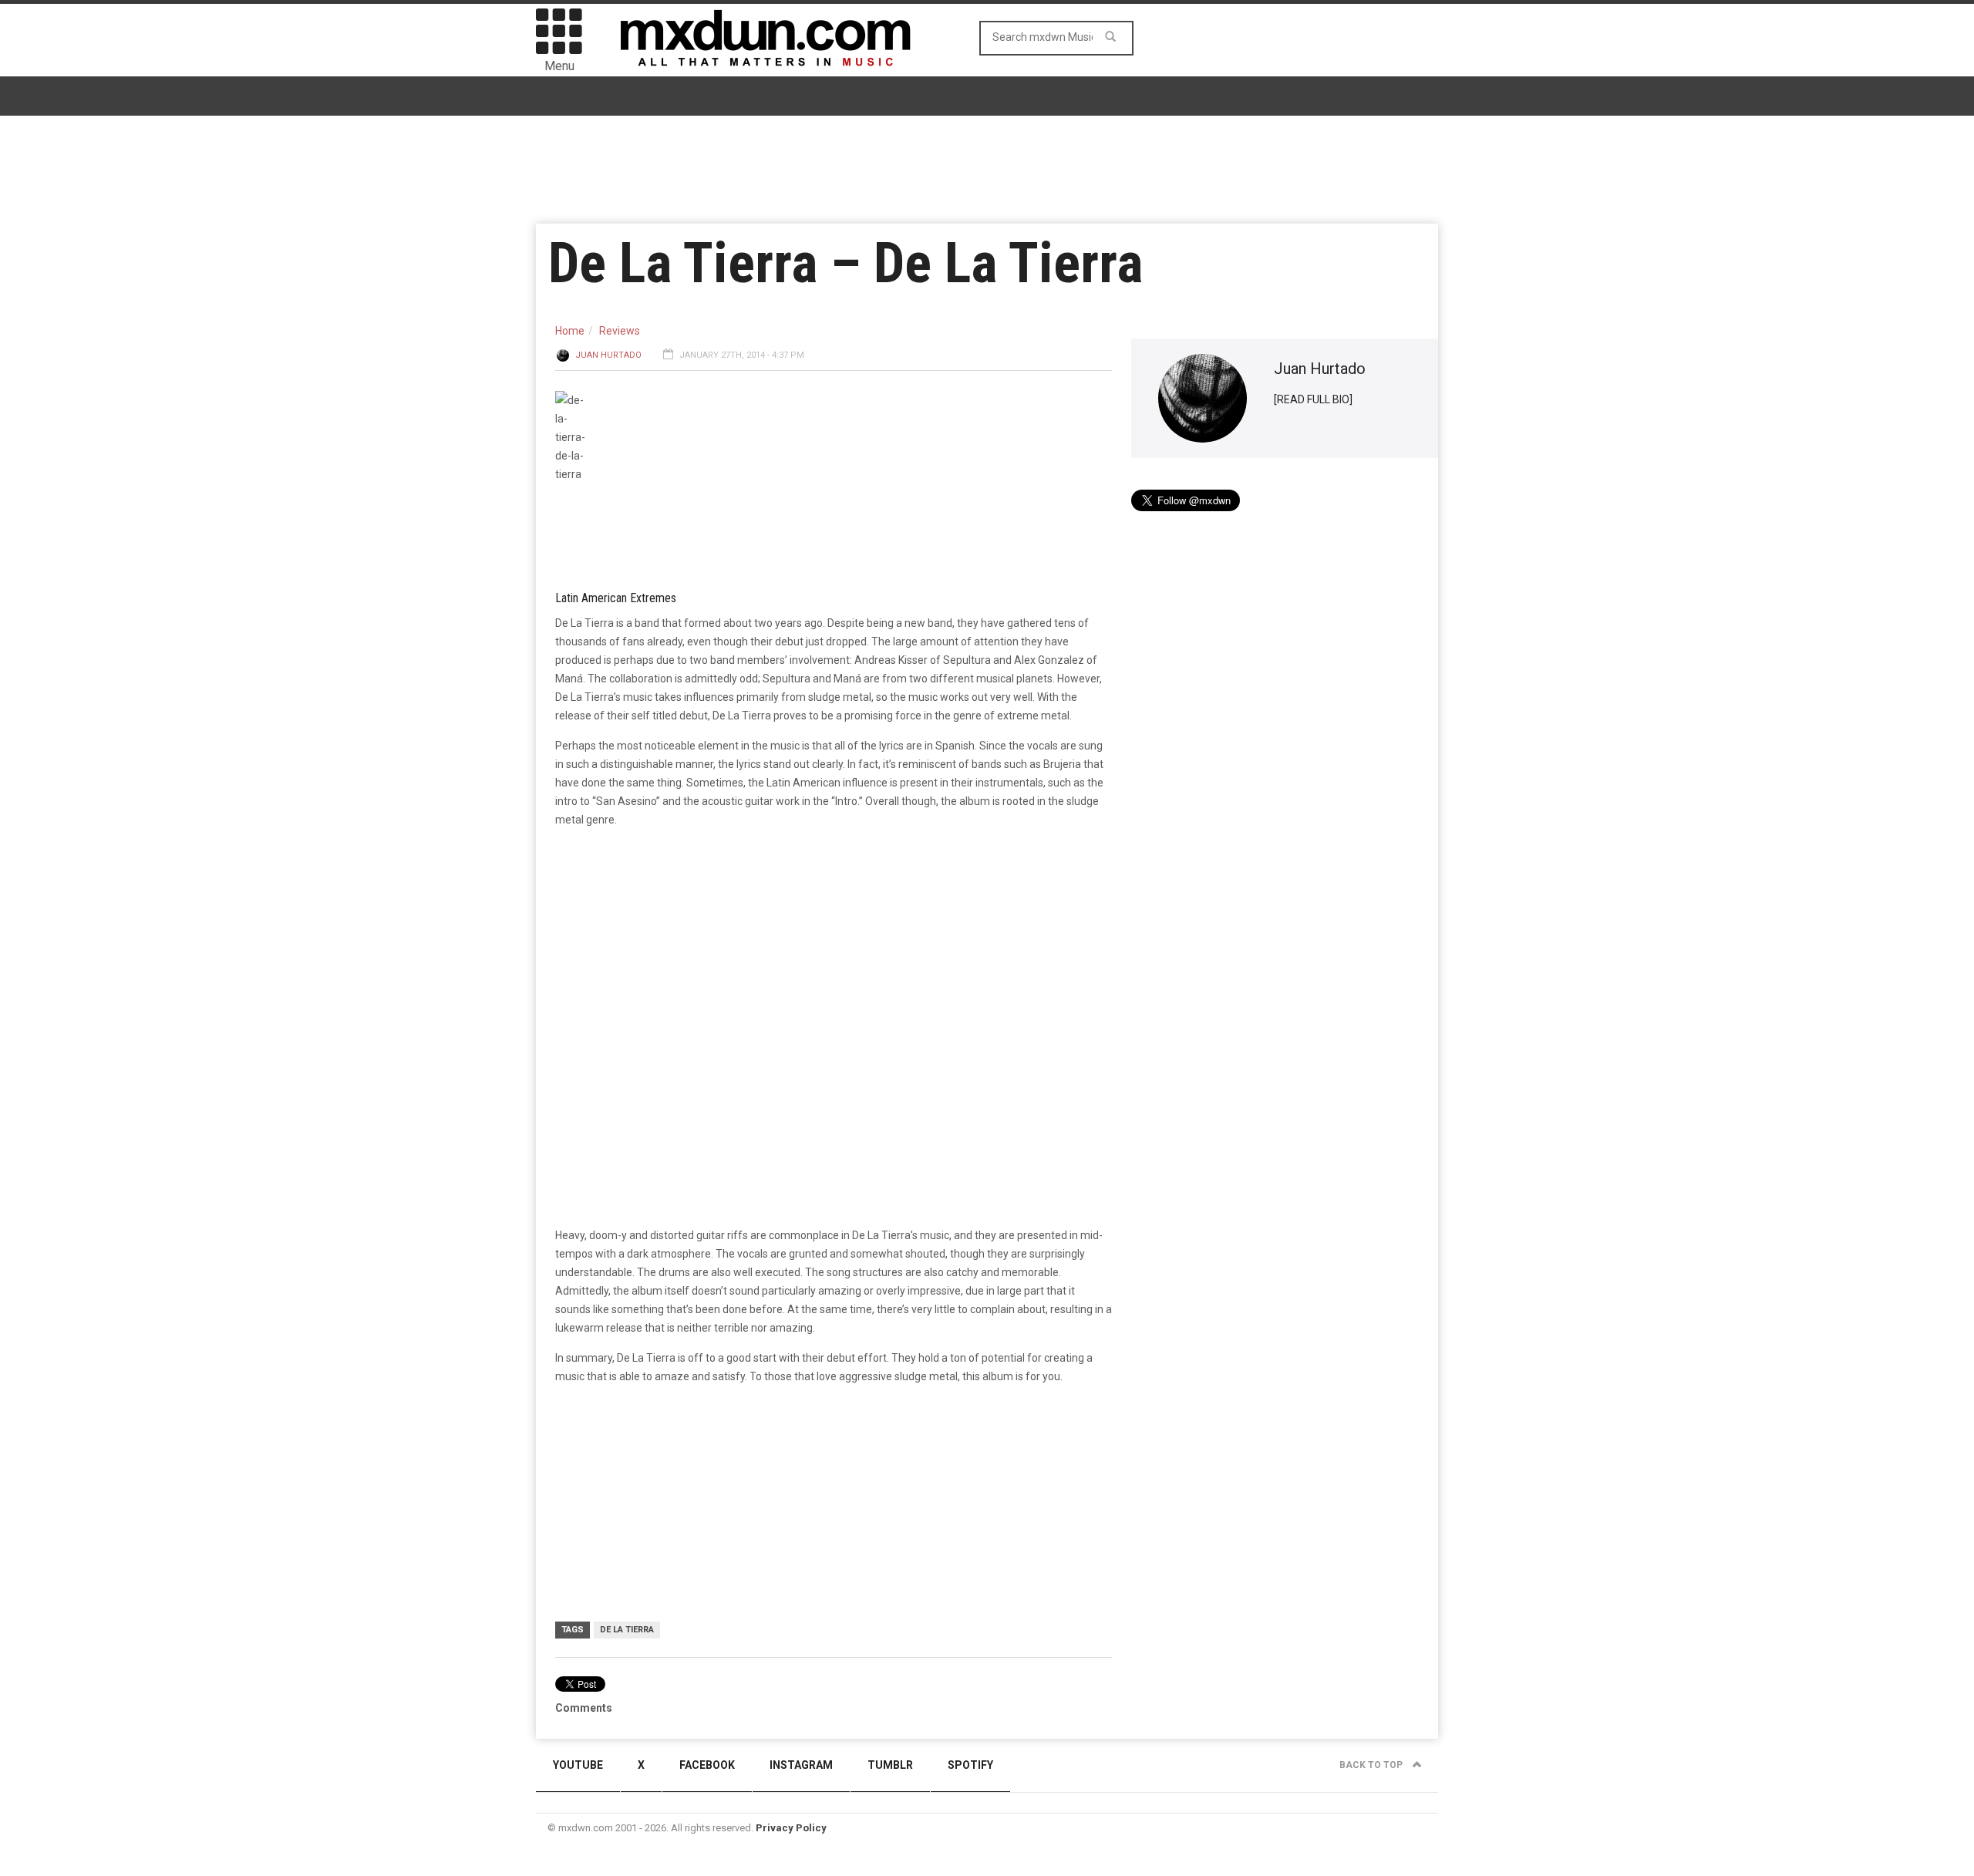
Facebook (707, 1765)
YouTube (578, 1765)
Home (570, 331)
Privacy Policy (791, 1828)
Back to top (1372, 1765)
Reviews (620, 331)
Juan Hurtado (608, 355)
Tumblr (890, 1765)
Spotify (970, 1765)
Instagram (801, 1765)
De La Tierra (627, 1630)
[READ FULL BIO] (1313, 399)
